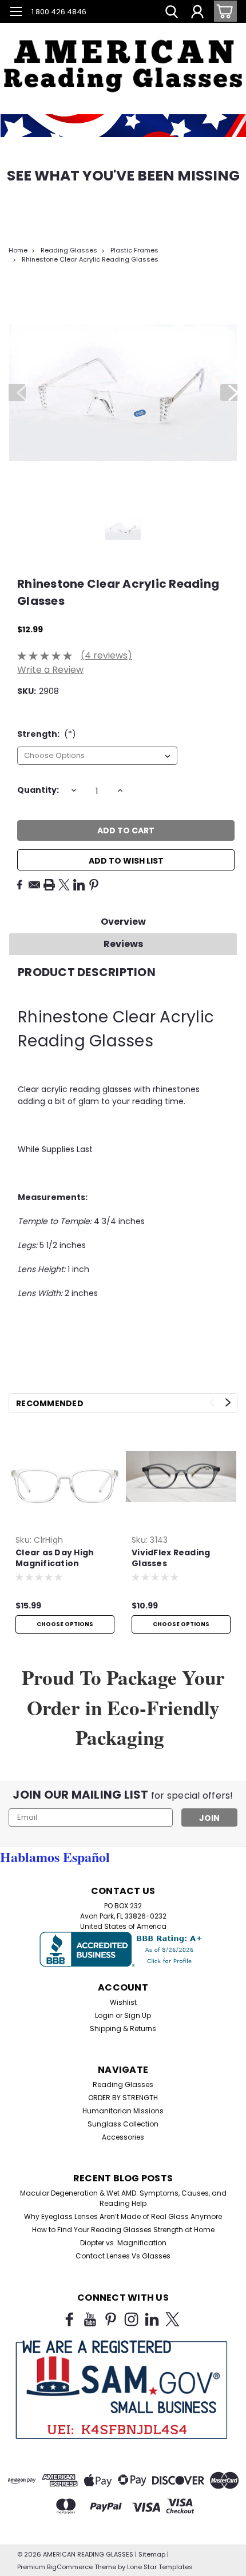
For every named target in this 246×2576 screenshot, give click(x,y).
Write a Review (50, 670)
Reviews (123, 944)
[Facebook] (19, 885)
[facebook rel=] (70, 2319)
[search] (172, 13)
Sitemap (152, 2554)
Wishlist (123, 2002)
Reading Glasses (69, 250)
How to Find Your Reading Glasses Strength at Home (123, 2230)
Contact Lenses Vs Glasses (123, 2256)
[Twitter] (64, 885)
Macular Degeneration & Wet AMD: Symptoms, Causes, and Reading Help (123, 2198)
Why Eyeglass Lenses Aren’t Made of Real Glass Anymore (123, 2216)
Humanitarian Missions (123, 2111)
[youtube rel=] (90, 2319)
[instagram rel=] (131, 2319)
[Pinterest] (94, 885)
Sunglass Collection (123, 2124)
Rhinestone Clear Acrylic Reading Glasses (90, 259)
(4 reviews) (106, 655)
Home (18, 250)
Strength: (47, 734)
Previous (17, 392)
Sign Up (138, 2015)
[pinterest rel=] (111, 2319)
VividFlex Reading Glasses (171, 1558)
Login (104, 2015)
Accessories (123, 2137)
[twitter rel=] (172, 2319)
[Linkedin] (79, 885)
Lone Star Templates (160, 2567)
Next (229, 392)
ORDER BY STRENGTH (123, 2098)
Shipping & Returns (123, 2029)
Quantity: (38, 790)
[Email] (34, 885)
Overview (123, 922)
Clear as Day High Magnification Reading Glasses (55, 1559)
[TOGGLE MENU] (16, 13)
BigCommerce (70, 2567)
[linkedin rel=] (152, 2319)
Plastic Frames (134, 250)
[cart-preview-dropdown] (223, 11)
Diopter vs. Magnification (123, 2243)
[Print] (49, 885)
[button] (123, 57)
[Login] (197, 13)
